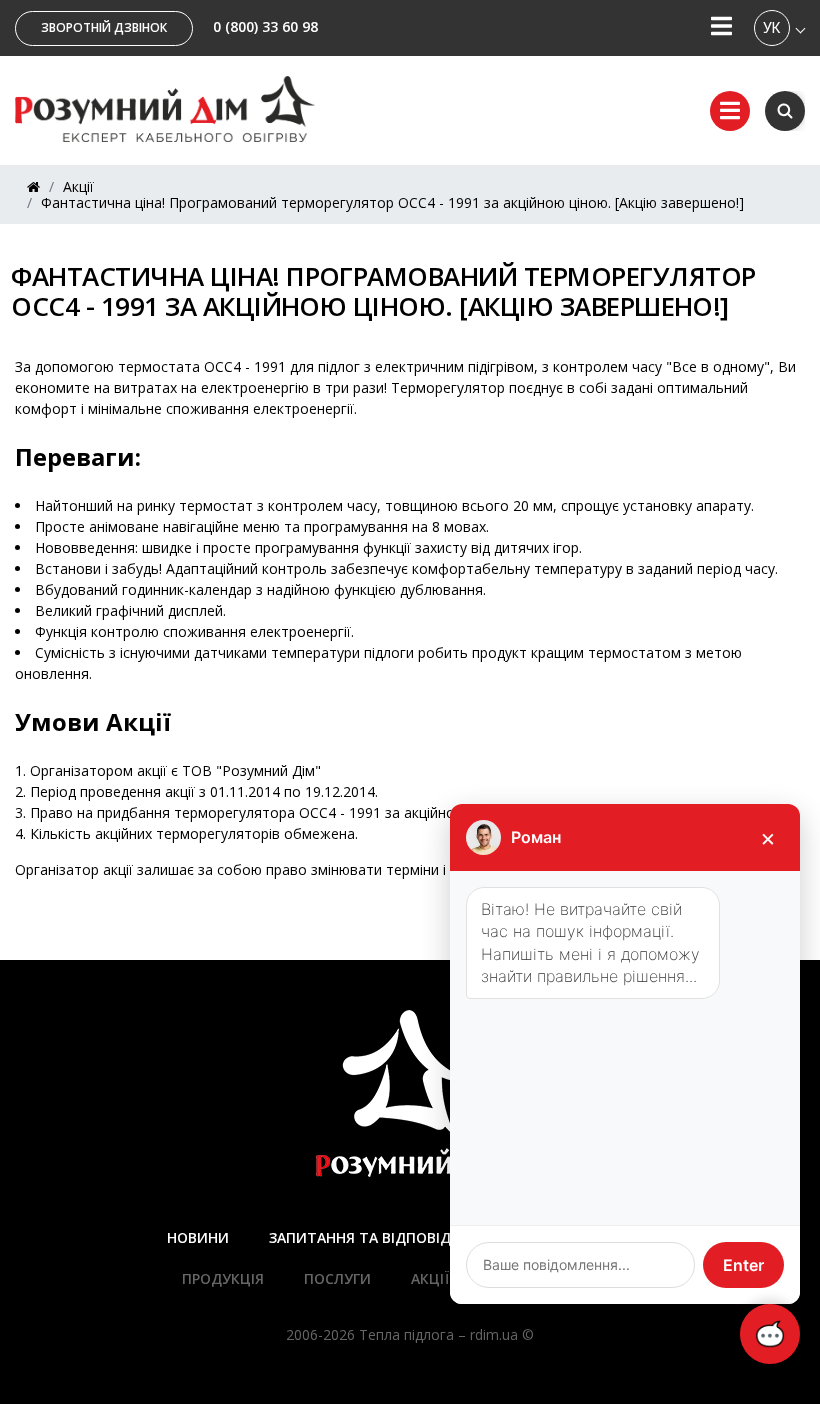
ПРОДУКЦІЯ (223, 1278)
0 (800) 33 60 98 (265, 26)
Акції (78, 186)
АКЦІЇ (430, 1278)
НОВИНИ (198, 1237)
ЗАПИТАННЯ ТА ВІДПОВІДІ (362, 1237)
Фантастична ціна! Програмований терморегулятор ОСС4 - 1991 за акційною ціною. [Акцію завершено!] (392, 202)
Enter (743, 1265)
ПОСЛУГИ (337, 1278)
